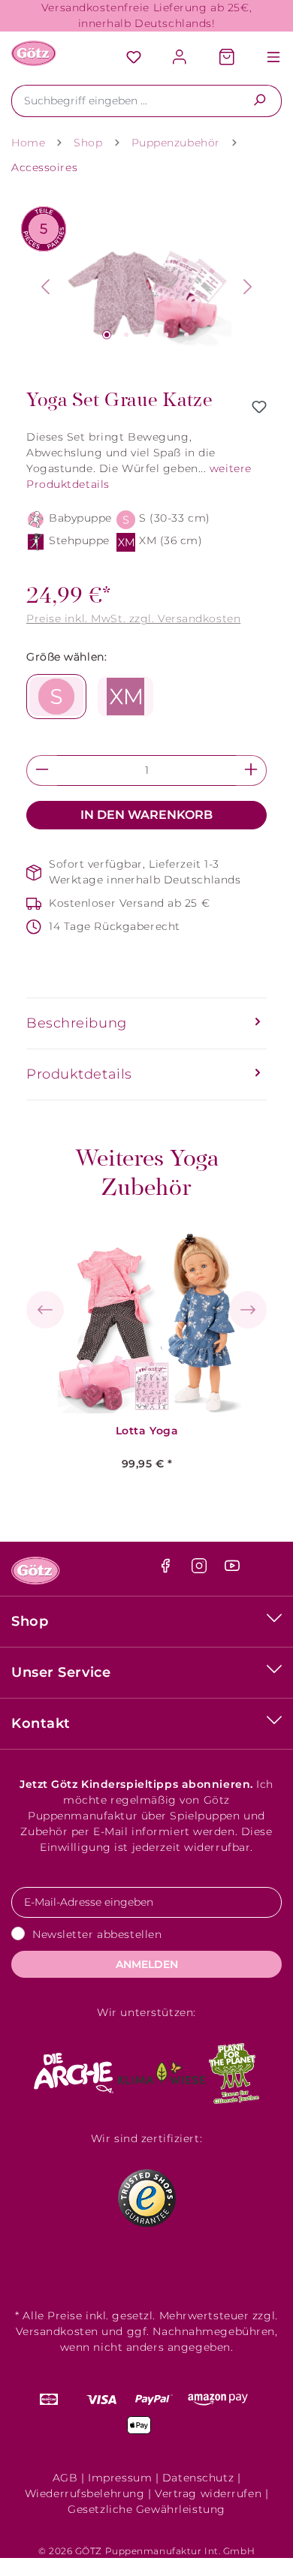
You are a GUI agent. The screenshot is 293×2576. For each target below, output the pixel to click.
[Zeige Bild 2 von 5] (126, 335)
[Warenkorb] (227, 58)
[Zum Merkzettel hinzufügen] (259, 407)
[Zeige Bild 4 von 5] (166, 335)
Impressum (120, 2478)
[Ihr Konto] (180, 58)
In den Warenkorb (146, 815)
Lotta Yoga (147, 1431)
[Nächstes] (248, 287)
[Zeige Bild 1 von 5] (107, 335)
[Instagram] (201, 1569)
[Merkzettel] (134, 58)
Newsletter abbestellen (97, 1934)
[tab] (146, 1023)
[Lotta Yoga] (147, 1320)
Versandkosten (57, 2331)
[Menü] (266, 58)
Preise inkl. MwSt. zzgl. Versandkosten (133, 618)
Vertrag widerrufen (208, 2493)
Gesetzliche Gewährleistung (146, 2509)
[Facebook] (167, 1569)
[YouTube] (232, 1569)
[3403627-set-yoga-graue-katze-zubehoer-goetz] (147, 287)
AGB (65, 2478)
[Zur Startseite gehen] (34, 53)
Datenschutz (198, 2478)
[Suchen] (260, 101)
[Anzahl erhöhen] (251, 770)
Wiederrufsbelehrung (85, 2493)
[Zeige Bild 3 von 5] (146, 335)
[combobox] (125, 101)
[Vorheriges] (45, 287)
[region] (146, 287)
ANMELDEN (147, 1964)
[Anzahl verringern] (42, 770)
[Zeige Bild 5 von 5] (186, 335)
